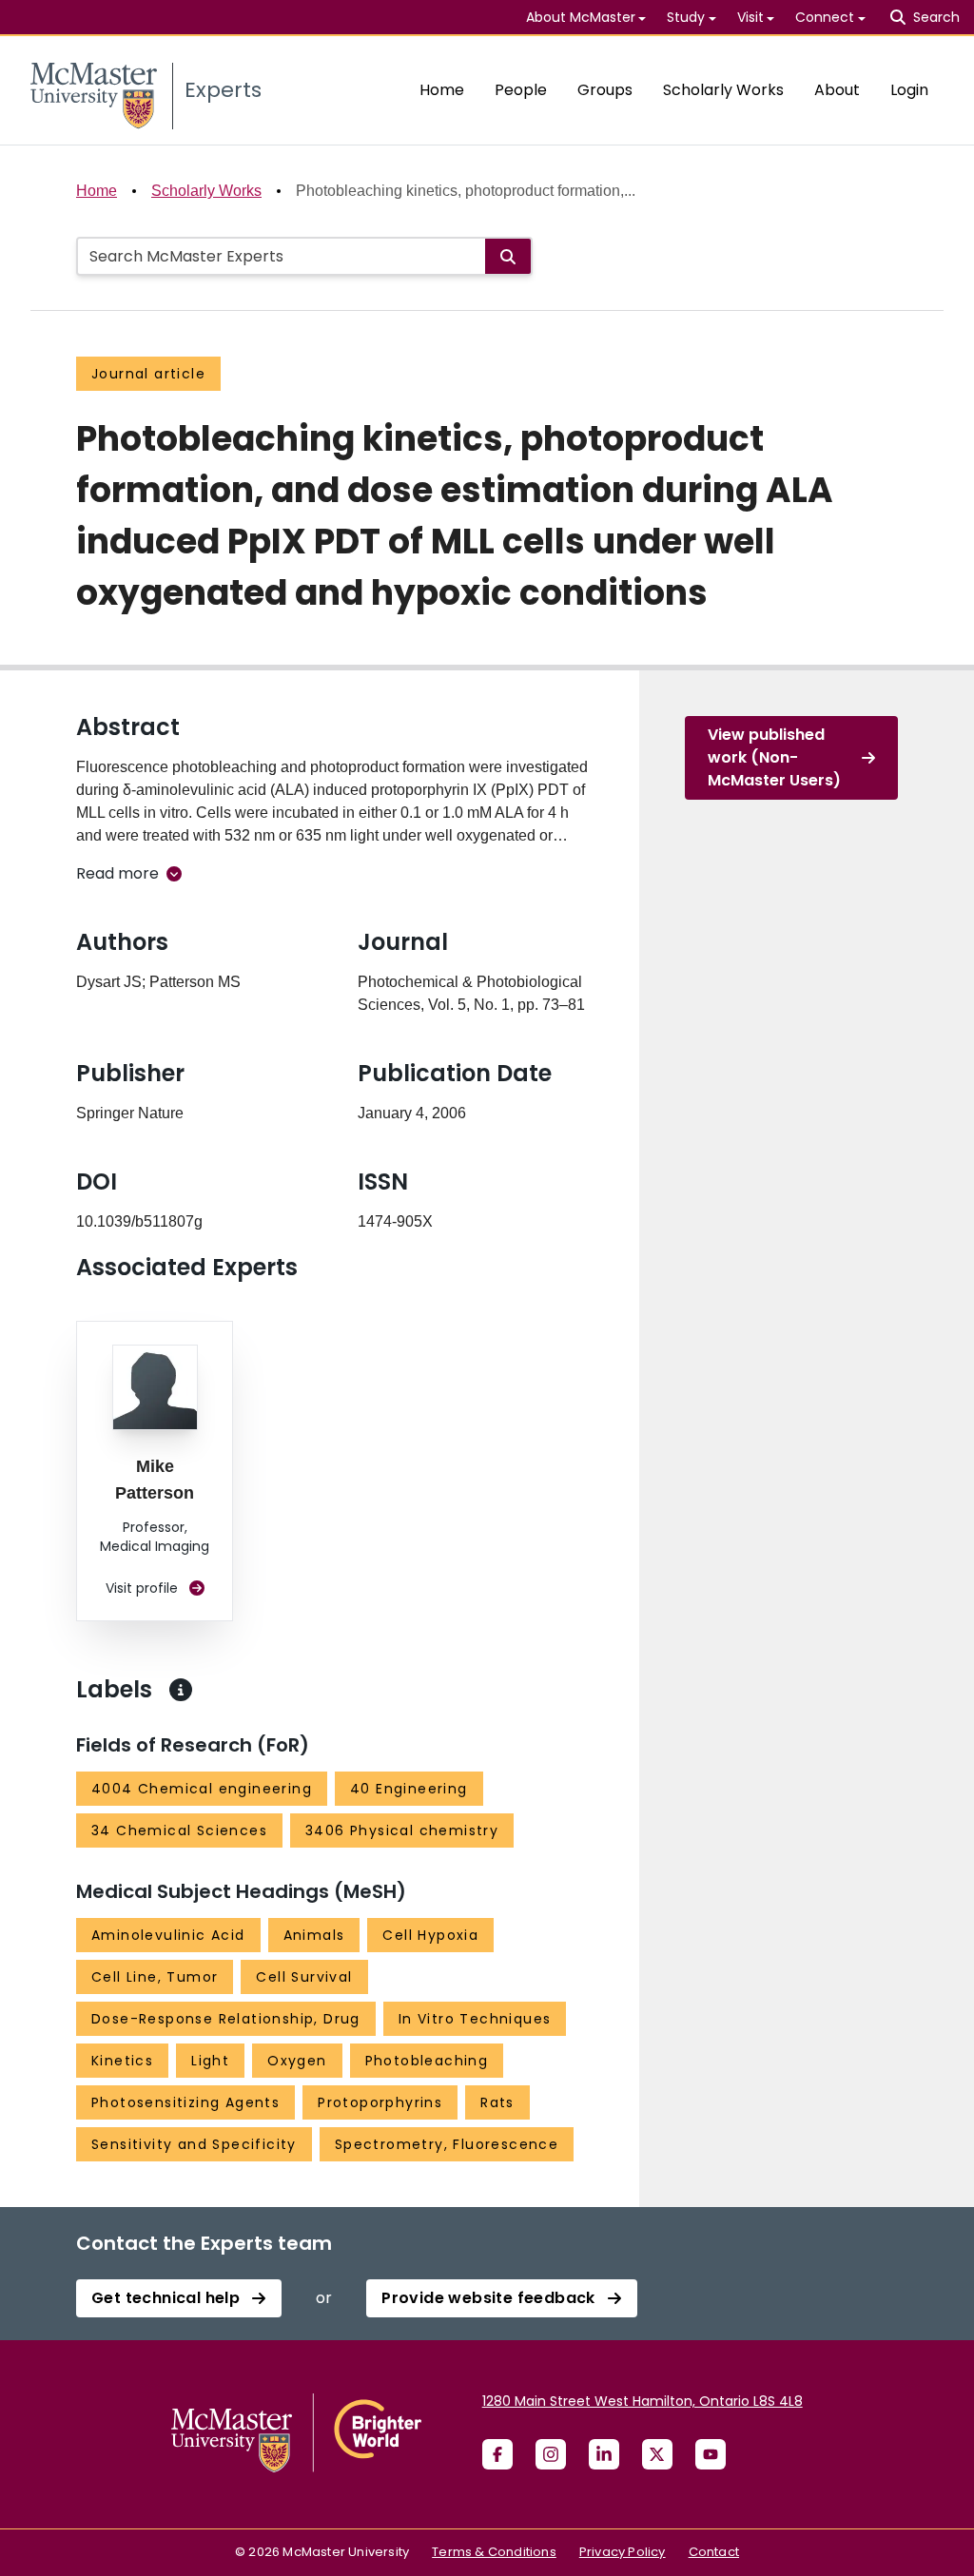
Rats (497, 2102)
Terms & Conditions (494, 2552)
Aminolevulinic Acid (168, 1935)
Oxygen (297, 2061)
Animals (314, 1935)
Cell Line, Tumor (155, 1977)
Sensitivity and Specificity (194, 2144)
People (521, 90)
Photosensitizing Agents (185, 2102)
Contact (714, 2552)
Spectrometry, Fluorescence (447, 2144)
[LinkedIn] (604, 2454)
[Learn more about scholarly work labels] (181, 1690)
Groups (605, 90)
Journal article (148, 374)
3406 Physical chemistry (402, 1830)
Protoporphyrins (380, 2102)
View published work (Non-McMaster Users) (774, 757)
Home (442, 90)
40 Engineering (409, 1789)
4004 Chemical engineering (202, 1789)
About (837, 90)
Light (210, 2061)
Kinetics (122, 2061)
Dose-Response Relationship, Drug (226, 2019)
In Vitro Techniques (475, 2019)
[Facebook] (497, 2454)
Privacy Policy (623, 2552)
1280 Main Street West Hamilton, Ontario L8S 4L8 (643, 2401)
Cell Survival (304, 1977)
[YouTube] (711, 2454)
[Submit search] (508, 256)
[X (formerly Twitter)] (657, 2454)
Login (909, 90)
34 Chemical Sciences (179, 1830)
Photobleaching (427, 2061)
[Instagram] (551, 2454)
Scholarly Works (723, 90)
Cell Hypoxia (430, 1935)
